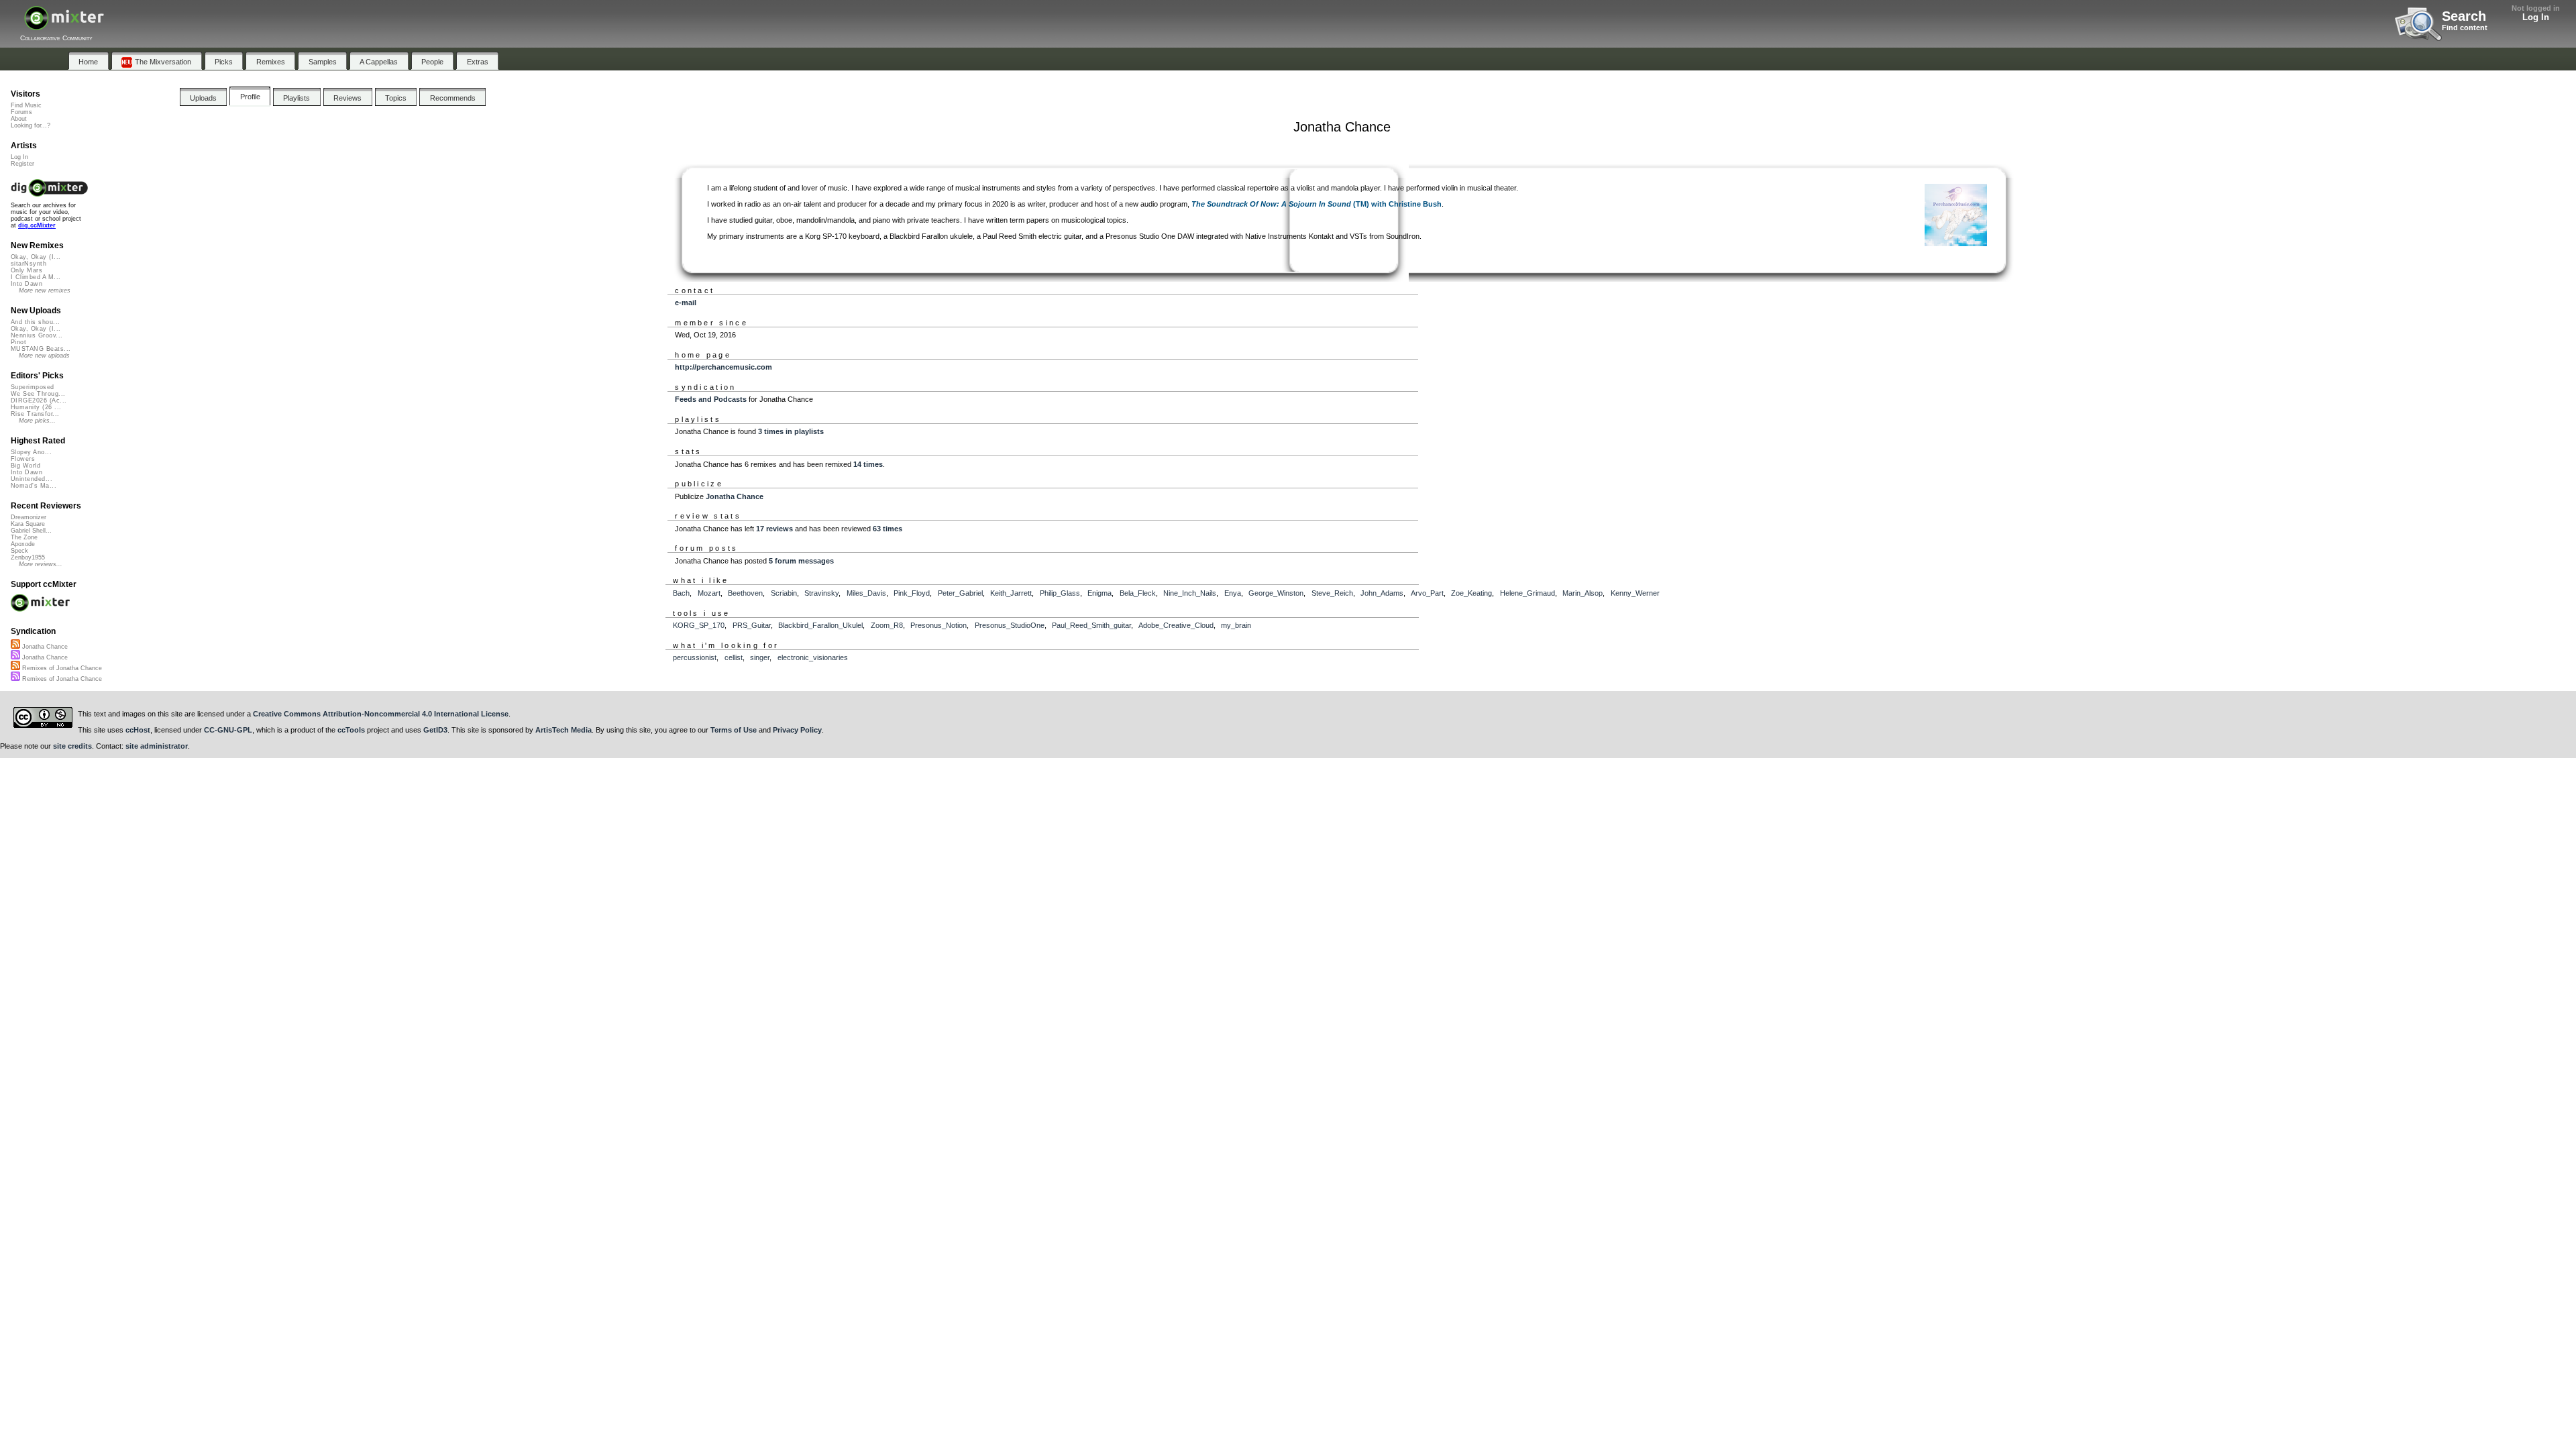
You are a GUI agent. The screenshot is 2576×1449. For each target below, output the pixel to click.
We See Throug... (38, 394)
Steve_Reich (1332, 593)
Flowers (23, 459)
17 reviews (774, 529)
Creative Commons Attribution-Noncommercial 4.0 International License (381, 714)
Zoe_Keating (1471, 593)
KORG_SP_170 (699, 625)
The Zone (24, 537)
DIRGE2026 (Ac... (39, 400)
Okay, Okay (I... (36, 257)
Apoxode (23, 544)
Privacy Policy (797, 730)
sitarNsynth (29, 264)
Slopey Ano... (31, 452)
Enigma (1099, 593)
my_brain (1236, 625)
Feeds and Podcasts (711, 399)
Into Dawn (26, 284)
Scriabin (784, 593)
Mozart (709, 593)
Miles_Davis (866, 593)
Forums (21, 112)
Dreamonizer (29, 517)
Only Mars (26, 270)
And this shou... (35, 322)
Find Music (26, 105)
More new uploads (44, 356)
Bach (681, 593)
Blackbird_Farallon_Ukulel (820, 625)
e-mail (686, 303)
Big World (25, 466)
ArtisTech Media (563, 730)
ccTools (351, 730)
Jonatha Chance (735, 496)
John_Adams (1382, 593)
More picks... (37, 421)
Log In (2536, 17)
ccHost (138, 730)
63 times (888, 529)
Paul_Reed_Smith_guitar (1091, 625)
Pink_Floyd (912, 593)
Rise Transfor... (35, 414)
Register (22, 164)
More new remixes (45, 290)
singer (760, 657)
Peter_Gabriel (960, 593)
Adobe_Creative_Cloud (1176, 625)
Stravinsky (821, 593)
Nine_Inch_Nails (1190, 593)
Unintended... (32, 479)
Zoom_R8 (887, 625)
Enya (1233, 593)
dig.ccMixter (37, 225)
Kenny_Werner (1635, 593)
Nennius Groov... (37, 335)
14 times (868, 464)
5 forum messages (801, 561)
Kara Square (28, 524)
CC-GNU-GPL (228, 730)
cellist (734, 657)
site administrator (157, 746)
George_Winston (1276, 593)
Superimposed (33, 387)
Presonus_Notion (938, 625)
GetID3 (435, 730)
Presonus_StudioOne (1010, 625)
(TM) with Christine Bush (1317, 204)
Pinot (18, 342)
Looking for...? (31, 125)
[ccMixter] (64, 25)
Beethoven (745, 593)
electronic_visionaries (813, 657)
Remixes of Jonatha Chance (61, 668)
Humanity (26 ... (36, 407)
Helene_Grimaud (1527, 593)
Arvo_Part (1427, 593)
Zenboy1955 (28, 557)
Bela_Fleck (1138, 593)
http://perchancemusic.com (723, 367)
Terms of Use (734, 730)
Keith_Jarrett (1011, 593)
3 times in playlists (791, 431)
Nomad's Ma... (34, 486)
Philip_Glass (1060, 593)
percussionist (695, 657)
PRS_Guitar (752, 625)
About (19, 119)
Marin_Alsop (1582, 593)
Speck (19, 551)
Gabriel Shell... (31, 531)
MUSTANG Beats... (41, 349)
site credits (72, 746)
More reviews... (41, 564)
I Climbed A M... (36, 277)
